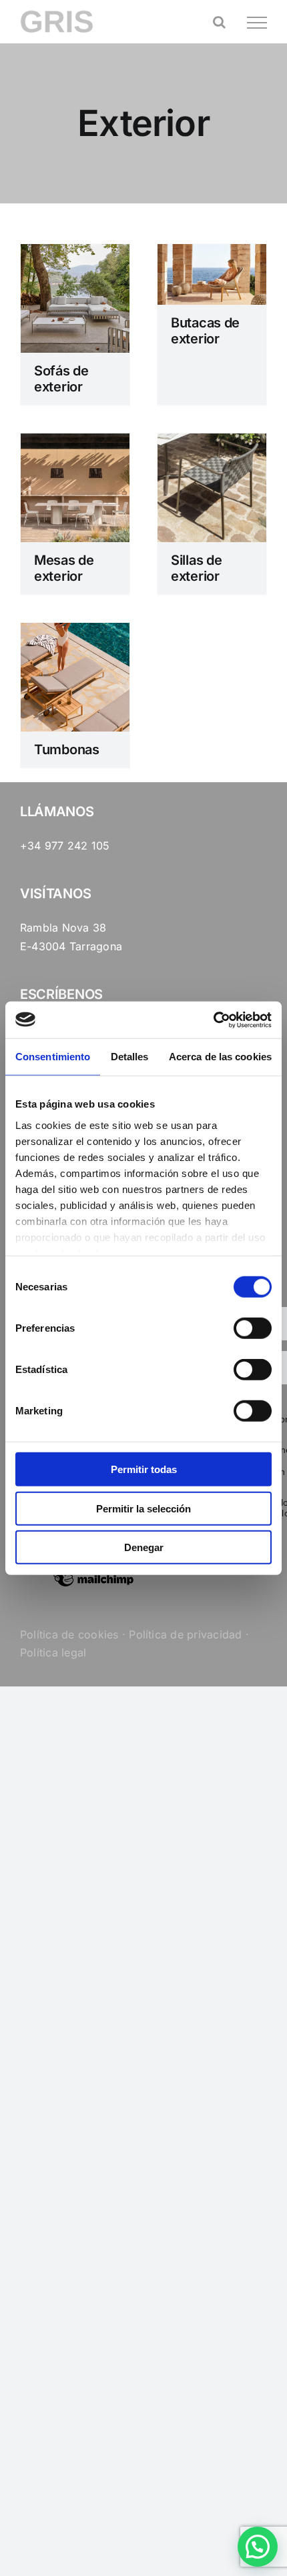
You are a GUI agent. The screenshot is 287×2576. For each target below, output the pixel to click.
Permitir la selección (143, 1508)
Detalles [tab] (130, 1057)
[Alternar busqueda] (219, 22)
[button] (258, 2547)
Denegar (144, 1547)
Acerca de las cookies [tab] (220, 1057)
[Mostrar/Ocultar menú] (257, 23)
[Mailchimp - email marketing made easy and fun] (93, 1586)
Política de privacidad (185, 1634)
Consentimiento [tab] (53, 1057)
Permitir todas (144, 1469)
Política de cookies (69, 1634)
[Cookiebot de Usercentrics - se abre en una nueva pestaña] (213, 1020)
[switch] (253, 1328)
